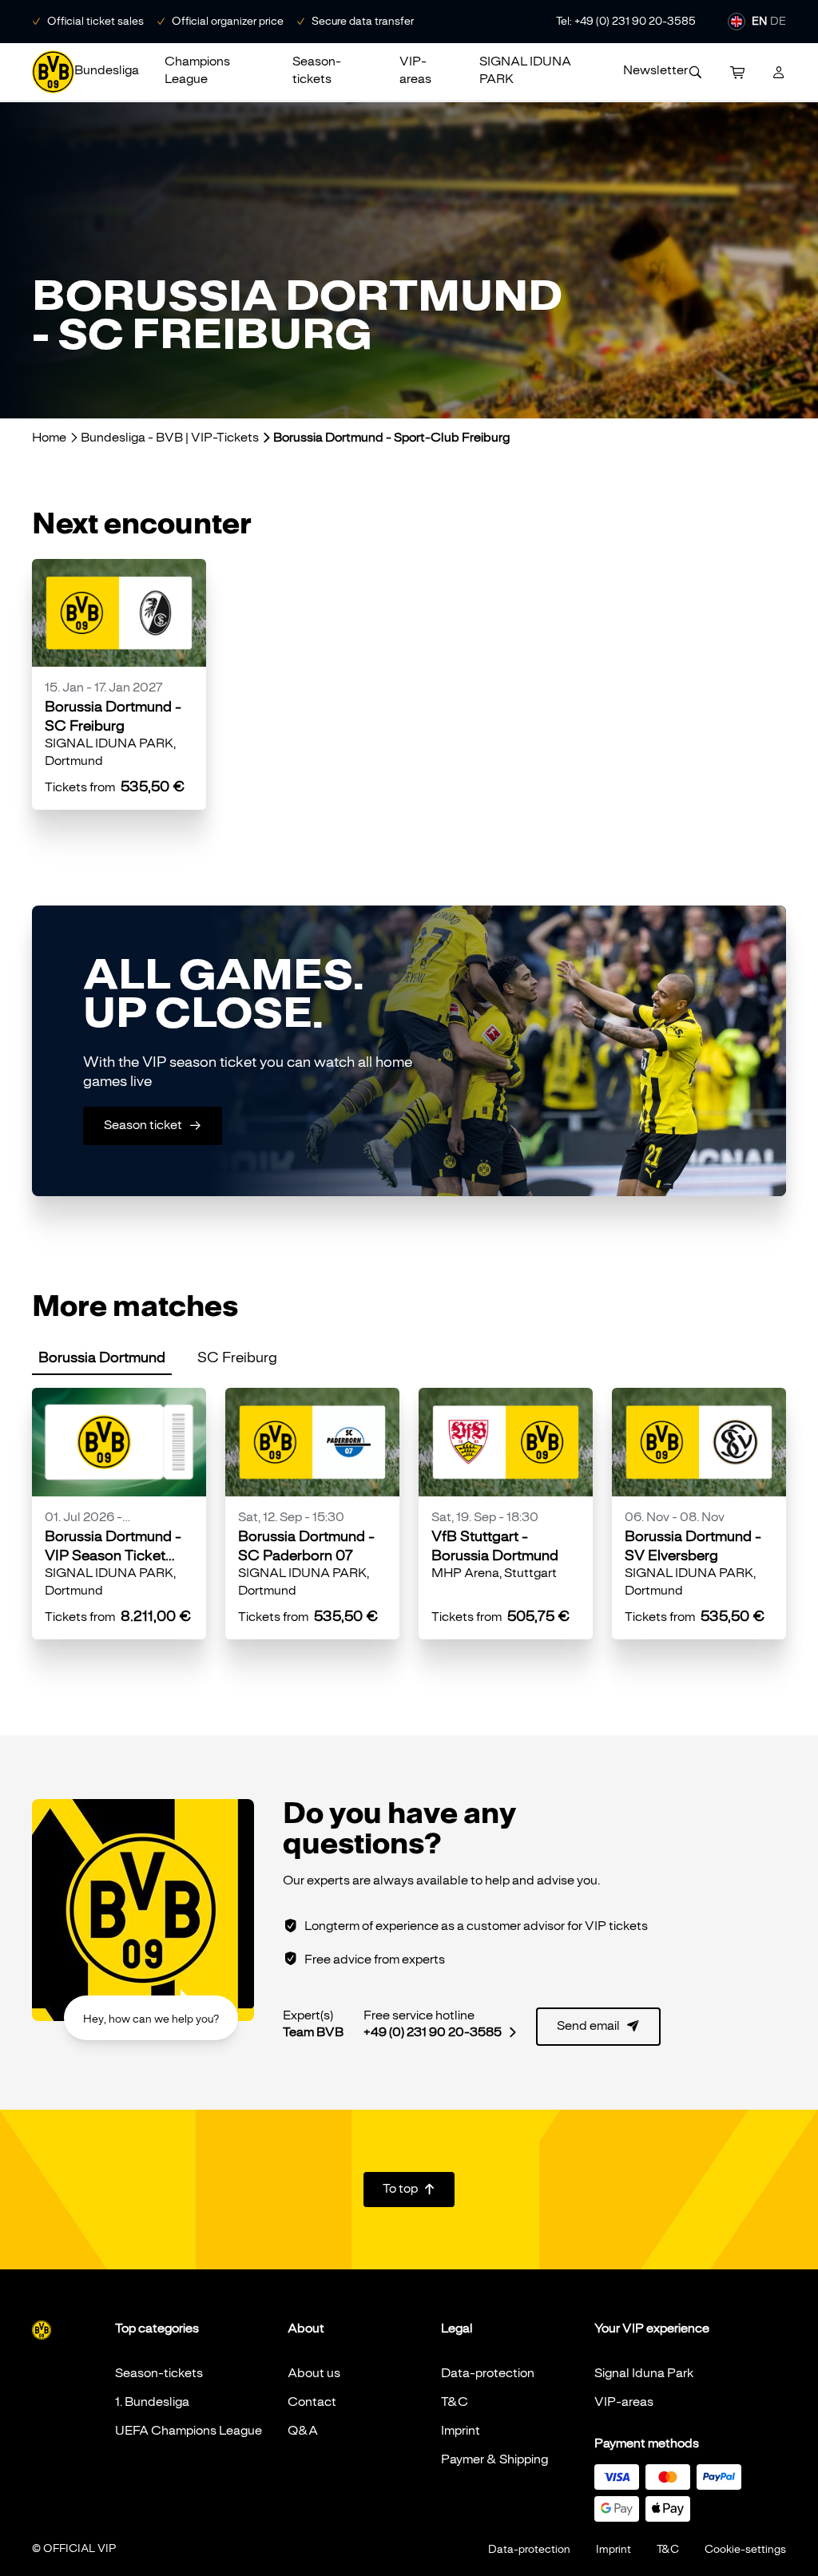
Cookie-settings (745, 2549)
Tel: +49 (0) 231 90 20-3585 (626, 21)
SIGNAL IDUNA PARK (525, 70)
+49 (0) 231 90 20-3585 (440, 2032)
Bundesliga (107, 70)
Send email (598, 2026)
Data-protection (488, 2373)
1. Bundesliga (152, 2402)
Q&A (303, 2431)
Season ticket (153, 1125)
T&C (455, 2402)
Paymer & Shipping (494, 2459)
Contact (312, 2402)
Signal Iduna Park (644, 2373)
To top (409, 2189)
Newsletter (655, 70)
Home (49, 438)
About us (314, 2373)
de (778, 21)
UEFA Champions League (189, 2431)
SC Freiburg (237, 1357)
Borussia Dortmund (102, 1357)
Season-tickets (317, 70)
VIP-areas (415, 70)
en (759, 21)
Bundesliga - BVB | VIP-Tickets (170, 438)
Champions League (197, 70)
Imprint (461, 2431)
